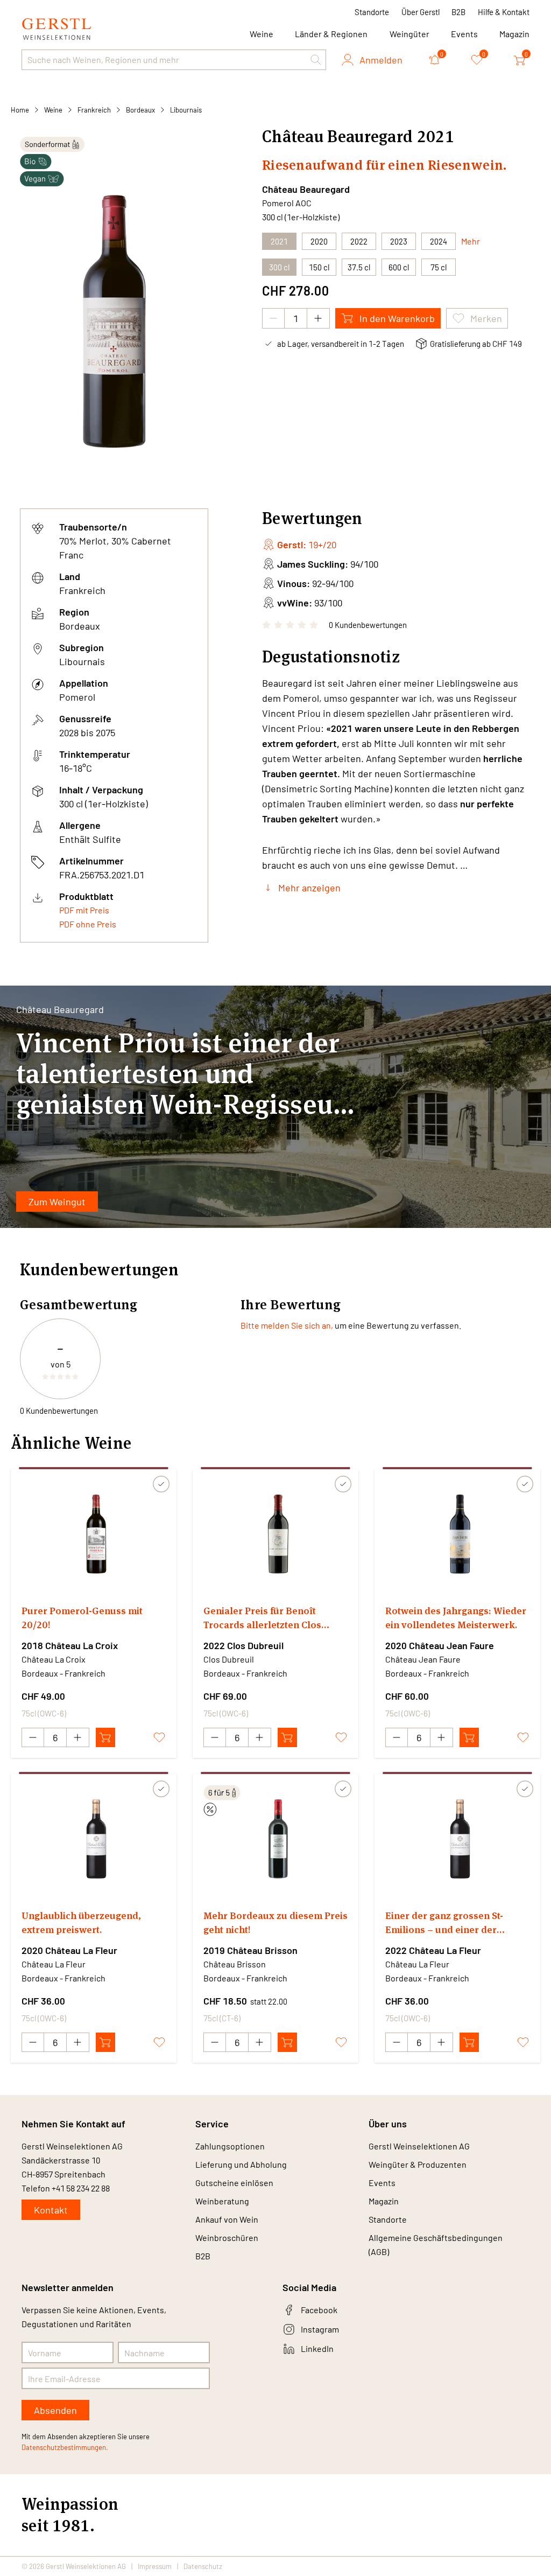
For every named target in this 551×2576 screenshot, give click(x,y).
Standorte (372, 12)
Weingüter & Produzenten (418, 2164)
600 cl (399, 267)
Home (20, 110)
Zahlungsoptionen (230, 2146)
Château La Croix (54, 1659)
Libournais (186, 110)
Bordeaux (140, 110)
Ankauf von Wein (227, 2219)
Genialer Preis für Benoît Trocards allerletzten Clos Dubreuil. (262, 1618)
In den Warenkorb (397, 318)
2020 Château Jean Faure (440, 1645)
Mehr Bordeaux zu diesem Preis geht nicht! (275, 1922)
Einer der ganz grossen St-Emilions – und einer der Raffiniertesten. (444, 1923)
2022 (359, 241)
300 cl (279, 267)
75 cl (439, 267)
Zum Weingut (57, 1202)
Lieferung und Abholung (241, 2164)
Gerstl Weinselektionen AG (419, 2146)
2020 (319, 241)
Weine (53, 110)
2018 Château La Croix (70, 1645)
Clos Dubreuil (229, 1659)
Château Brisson (235, 1964)
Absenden (55, 2410)
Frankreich (94, 110)
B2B (458, 12)
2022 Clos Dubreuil (243, 1645)
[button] (316, 60)
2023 (399, 241)
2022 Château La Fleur (433, 1950)
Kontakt (51, 2210)
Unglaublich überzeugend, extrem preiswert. (81, 1922)
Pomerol (77, 697)
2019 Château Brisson (250, 1950)
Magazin (514, 34)
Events (464, 34)
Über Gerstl (421, 12)
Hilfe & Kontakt (504, 12)
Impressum (155, 2566)
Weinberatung (222, 2201)
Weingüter (409, 34)
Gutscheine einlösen (234, 2183)
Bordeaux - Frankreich (63, 1673)
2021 (279, 241)
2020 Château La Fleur (69, 1950)
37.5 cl (359, 267)
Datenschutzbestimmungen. (65, 2447)
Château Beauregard (306, 189)
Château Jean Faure (423, 1659)
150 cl (319, 267)
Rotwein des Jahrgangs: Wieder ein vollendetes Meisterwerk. (456, 1618)
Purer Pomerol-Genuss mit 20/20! (82, 1618)
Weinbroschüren (227, 2238)
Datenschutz (203, 2566)
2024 (439, 241)
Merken (486, 318)
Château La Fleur (54, 1964)
